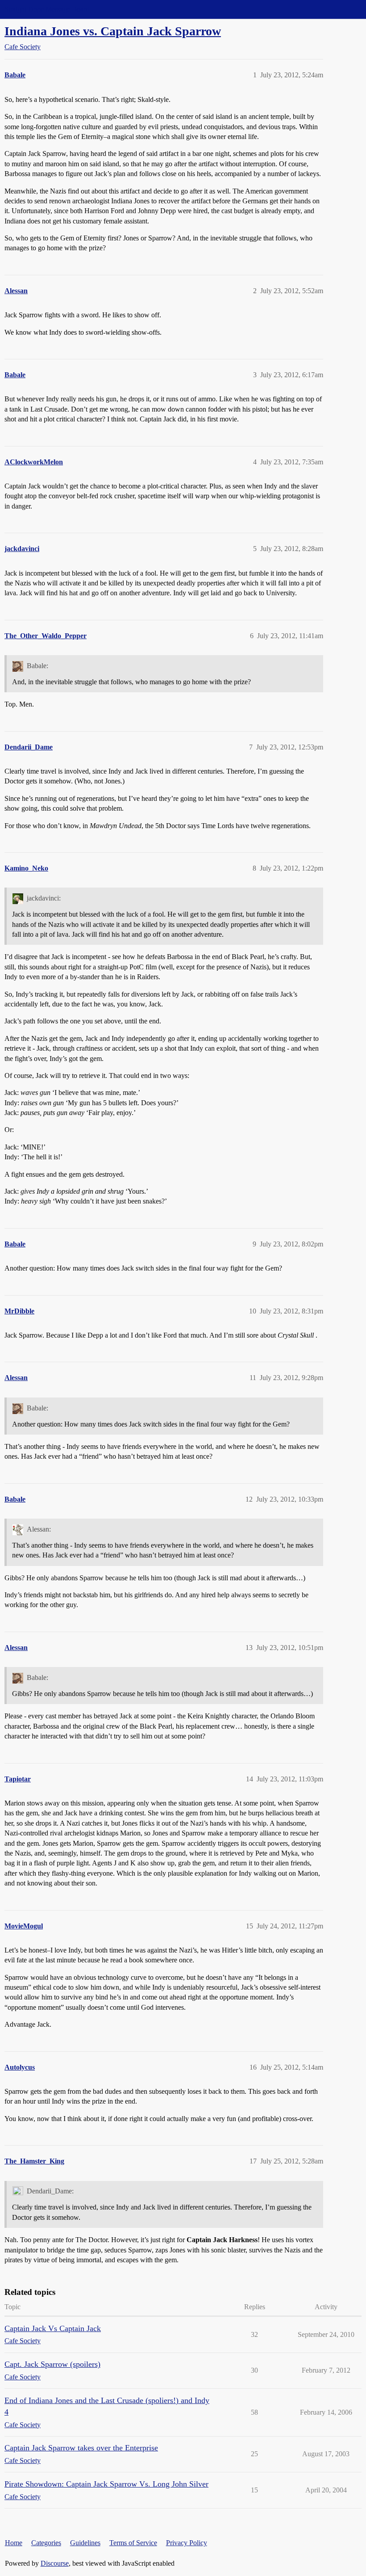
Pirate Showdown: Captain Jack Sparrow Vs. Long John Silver (106, 2484)
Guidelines (85, 2543)
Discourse (55, 2563)
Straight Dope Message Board (47, 9)
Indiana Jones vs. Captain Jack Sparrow (113, 31)
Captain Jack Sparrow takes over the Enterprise (81, 2448)
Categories (46, 2543)
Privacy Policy (187, 2543)
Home (14, 2543)
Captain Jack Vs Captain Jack (53, 2328)
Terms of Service (133, 2543)
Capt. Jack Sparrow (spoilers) (52, 2364)
